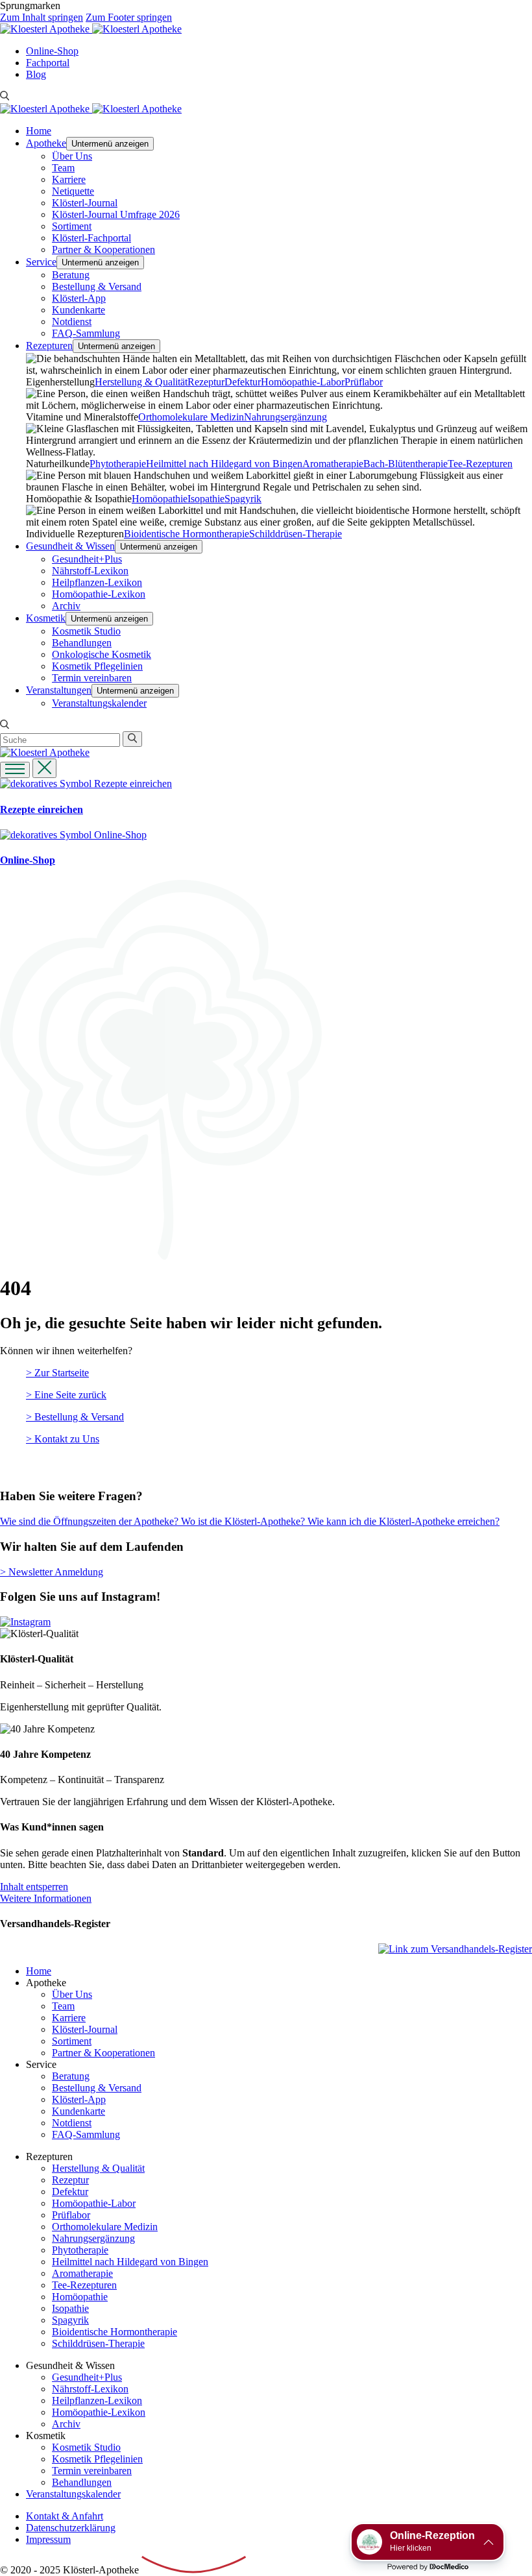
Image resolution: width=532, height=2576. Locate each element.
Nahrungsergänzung (285, 417)
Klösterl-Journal (85, 203)
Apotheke (46, 143)
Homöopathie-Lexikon (99, 594)
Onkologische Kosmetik (102, 654)
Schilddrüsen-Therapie (296, 534)
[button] (44, 768)
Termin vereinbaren (92, 678)
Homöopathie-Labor (303, 382)
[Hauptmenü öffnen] (15, 770)
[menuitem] (279, 51)
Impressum (48, 2539)
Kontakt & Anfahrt (65, 2516)
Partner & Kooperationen (103, 249)
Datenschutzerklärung (71, 2528)
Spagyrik (243, 499)
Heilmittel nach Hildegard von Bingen (224, 464)
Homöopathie (160, 499)
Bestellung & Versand (97, 286)
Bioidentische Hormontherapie (187, 534)
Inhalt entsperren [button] (34, 1887)
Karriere (69, 179)
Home (39, 131)
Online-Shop (52, 51)
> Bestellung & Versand (75, 1417)
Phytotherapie (118, 464)
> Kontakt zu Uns (63, 1439)
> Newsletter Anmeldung (52, 1572)
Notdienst (72, 322)
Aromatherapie (333, 464)
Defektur (243, 382)
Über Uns (72, 156)
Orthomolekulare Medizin (191, 417)
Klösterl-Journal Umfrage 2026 (116, 214)
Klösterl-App (79, 298)
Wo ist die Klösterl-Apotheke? (244, 1521)
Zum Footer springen (129, 17)
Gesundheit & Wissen (70, 546)
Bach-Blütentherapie (405, 464)
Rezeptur (206, 382)
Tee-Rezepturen (480, 464)
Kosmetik (46, 618)
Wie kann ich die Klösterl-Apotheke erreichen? (404, 1521)
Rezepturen (49, 346)
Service (41, 262)
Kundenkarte (79, 310)
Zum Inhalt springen (42, 17)
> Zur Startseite (57, 1373)
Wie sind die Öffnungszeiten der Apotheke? (91, 1521)
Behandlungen (82, 643)
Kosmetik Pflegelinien (97, 666)
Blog (36, 74)
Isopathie (206, 499)
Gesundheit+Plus (87, 559)
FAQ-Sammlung (86, 333)
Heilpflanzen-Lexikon (97, 582)
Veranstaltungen (59, 690)
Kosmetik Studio (86, 631)
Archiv (66, 606)
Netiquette (73, 191)
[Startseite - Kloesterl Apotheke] (46, 29)
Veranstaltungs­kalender (99, 703)
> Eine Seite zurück (66, 1395)
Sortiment (72, 226)
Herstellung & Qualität (141, 382)
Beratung (71, 275)
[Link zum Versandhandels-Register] (455, 1949)
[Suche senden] (132, 739)
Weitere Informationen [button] (46, 1898)
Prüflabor (364, 382)
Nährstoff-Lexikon (90, 571)
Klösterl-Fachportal (91, 238)
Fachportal (48, 63)
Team (63, 168)
